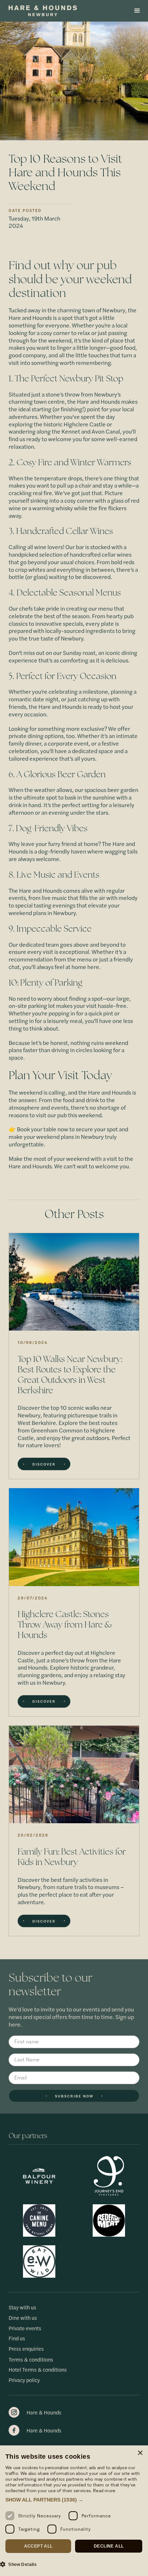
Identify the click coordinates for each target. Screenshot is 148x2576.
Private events (25, 2328)
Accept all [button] (38, 2546)
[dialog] (74, 2511)
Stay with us (22, 2307)
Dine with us (23, 2318)
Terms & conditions (31, 2360)
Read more (104, 2491)
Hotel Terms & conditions (38, 2370)
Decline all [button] (109, 2546)
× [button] (140, 2453)
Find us (17, 2338)
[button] (137, 11)
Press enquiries (26, 2349)
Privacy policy (24, 2380)
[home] (54, 11)
